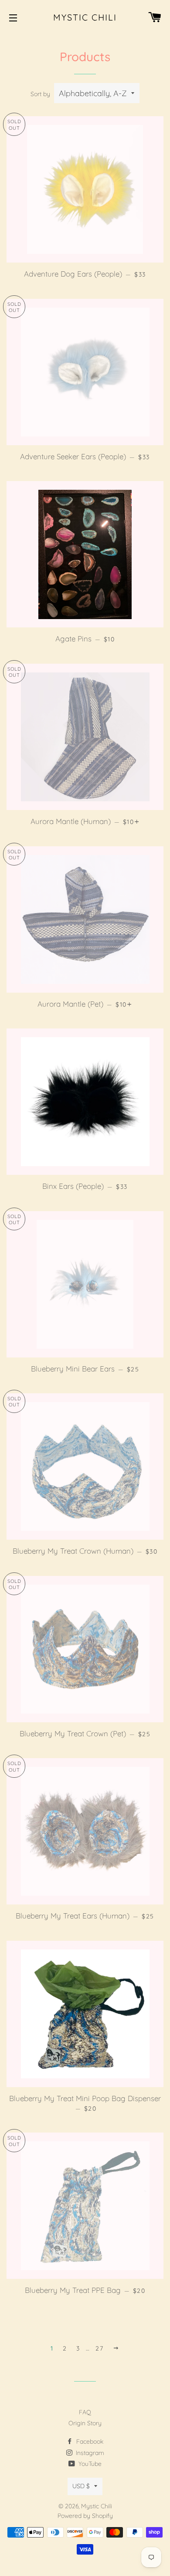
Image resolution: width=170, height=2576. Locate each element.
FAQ (85, 2412)
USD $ (81, 2486)
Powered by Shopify (85, 2516)
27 (99, 2348)
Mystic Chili (85, 17)
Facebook (89, 2441)
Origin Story (85, 2423)
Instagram (89, 2453)
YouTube (89, 2464)
